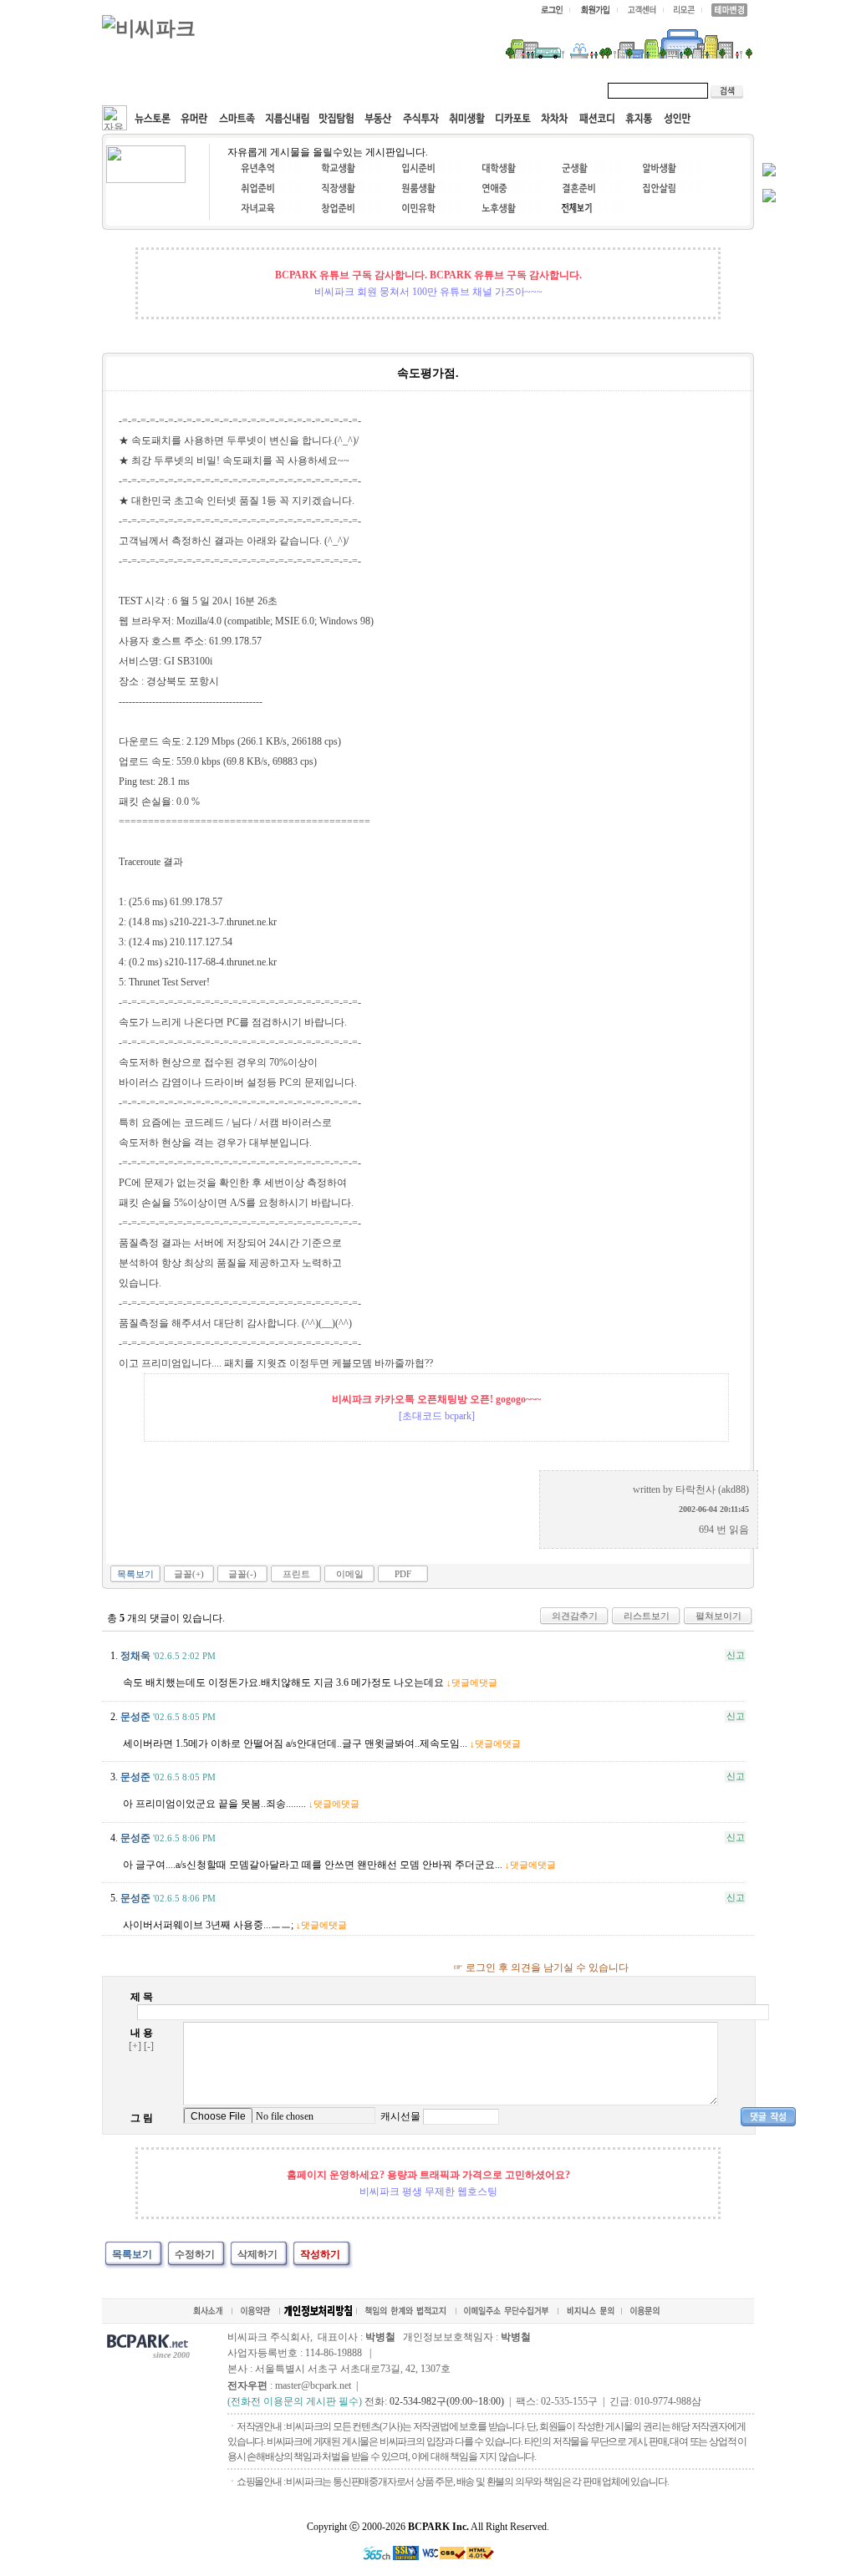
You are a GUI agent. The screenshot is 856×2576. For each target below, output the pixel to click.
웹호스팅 (283, 90)
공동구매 (353, 90)
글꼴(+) (189, 1574)
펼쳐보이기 (718, 1616)
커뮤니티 (142, 90)
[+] (135, 2046)
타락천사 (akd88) (712, 1489)
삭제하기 (257, 2254)
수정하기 (195, 2254)
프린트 (296, 1574)
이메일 (350, 1574)
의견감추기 (575, 1616)
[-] (149, 2046)
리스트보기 (647, 1616)
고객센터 (423, 90)
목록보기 (135, 1574)
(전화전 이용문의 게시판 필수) (295, 2401)
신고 (736, 1655)
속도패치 (212, 90)
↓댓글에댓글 (472, 1683)
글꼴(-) (242, 1574)
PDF (403, 1574)
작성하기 (320, 2254)
